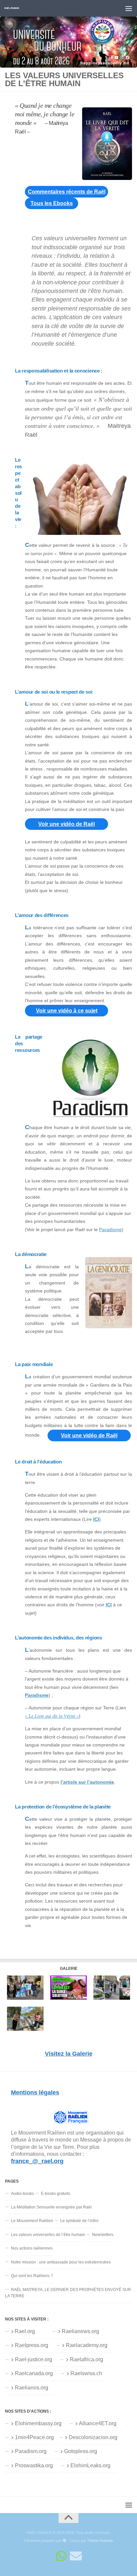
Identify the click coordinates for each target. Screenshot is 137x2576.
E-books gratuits (56, 2194)
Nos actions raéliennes (32, 2248)
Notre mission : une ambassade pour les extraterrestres (61, 2262)
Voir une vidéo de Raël (67, 824)
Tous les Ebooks (52, 203)
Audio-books (22, 2194)
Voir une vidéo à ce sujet (67, 1011)
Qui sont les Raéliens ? (32, 2276)
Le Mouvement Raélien (32, 2221)
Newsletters (103, 2235)
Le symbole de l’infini (79, 2221)
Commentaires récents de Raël (67, 192)
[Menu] (129, 8)
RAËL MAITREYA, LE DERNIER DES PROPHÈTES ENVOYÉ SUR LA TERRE (68, 2293)
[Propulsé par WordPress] (64, 2541)
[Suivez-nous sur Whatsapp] (61, 2556)
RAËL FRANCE (12, 8)
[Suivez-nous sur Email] (76, 2556)
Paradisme (110, 1230)
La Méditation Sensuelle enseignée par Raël (51, 2207)
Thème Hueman (100, 2541)
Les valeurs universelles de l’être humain (48, 2235)
